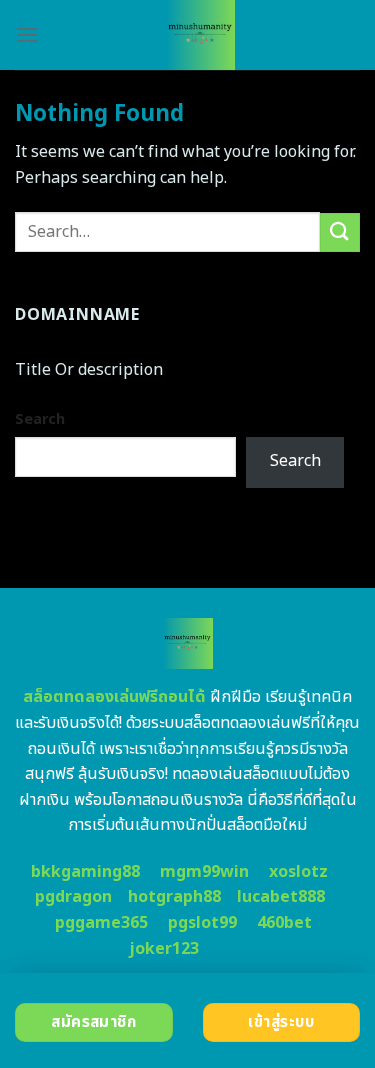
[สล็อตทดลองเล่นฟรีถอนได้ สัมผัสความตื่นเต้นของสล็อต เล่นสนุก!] (199, 35)
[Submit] (340, 232)
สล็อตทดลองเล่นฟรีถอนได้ (114, 697)
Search (40, 419)
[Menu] (27, 34)
